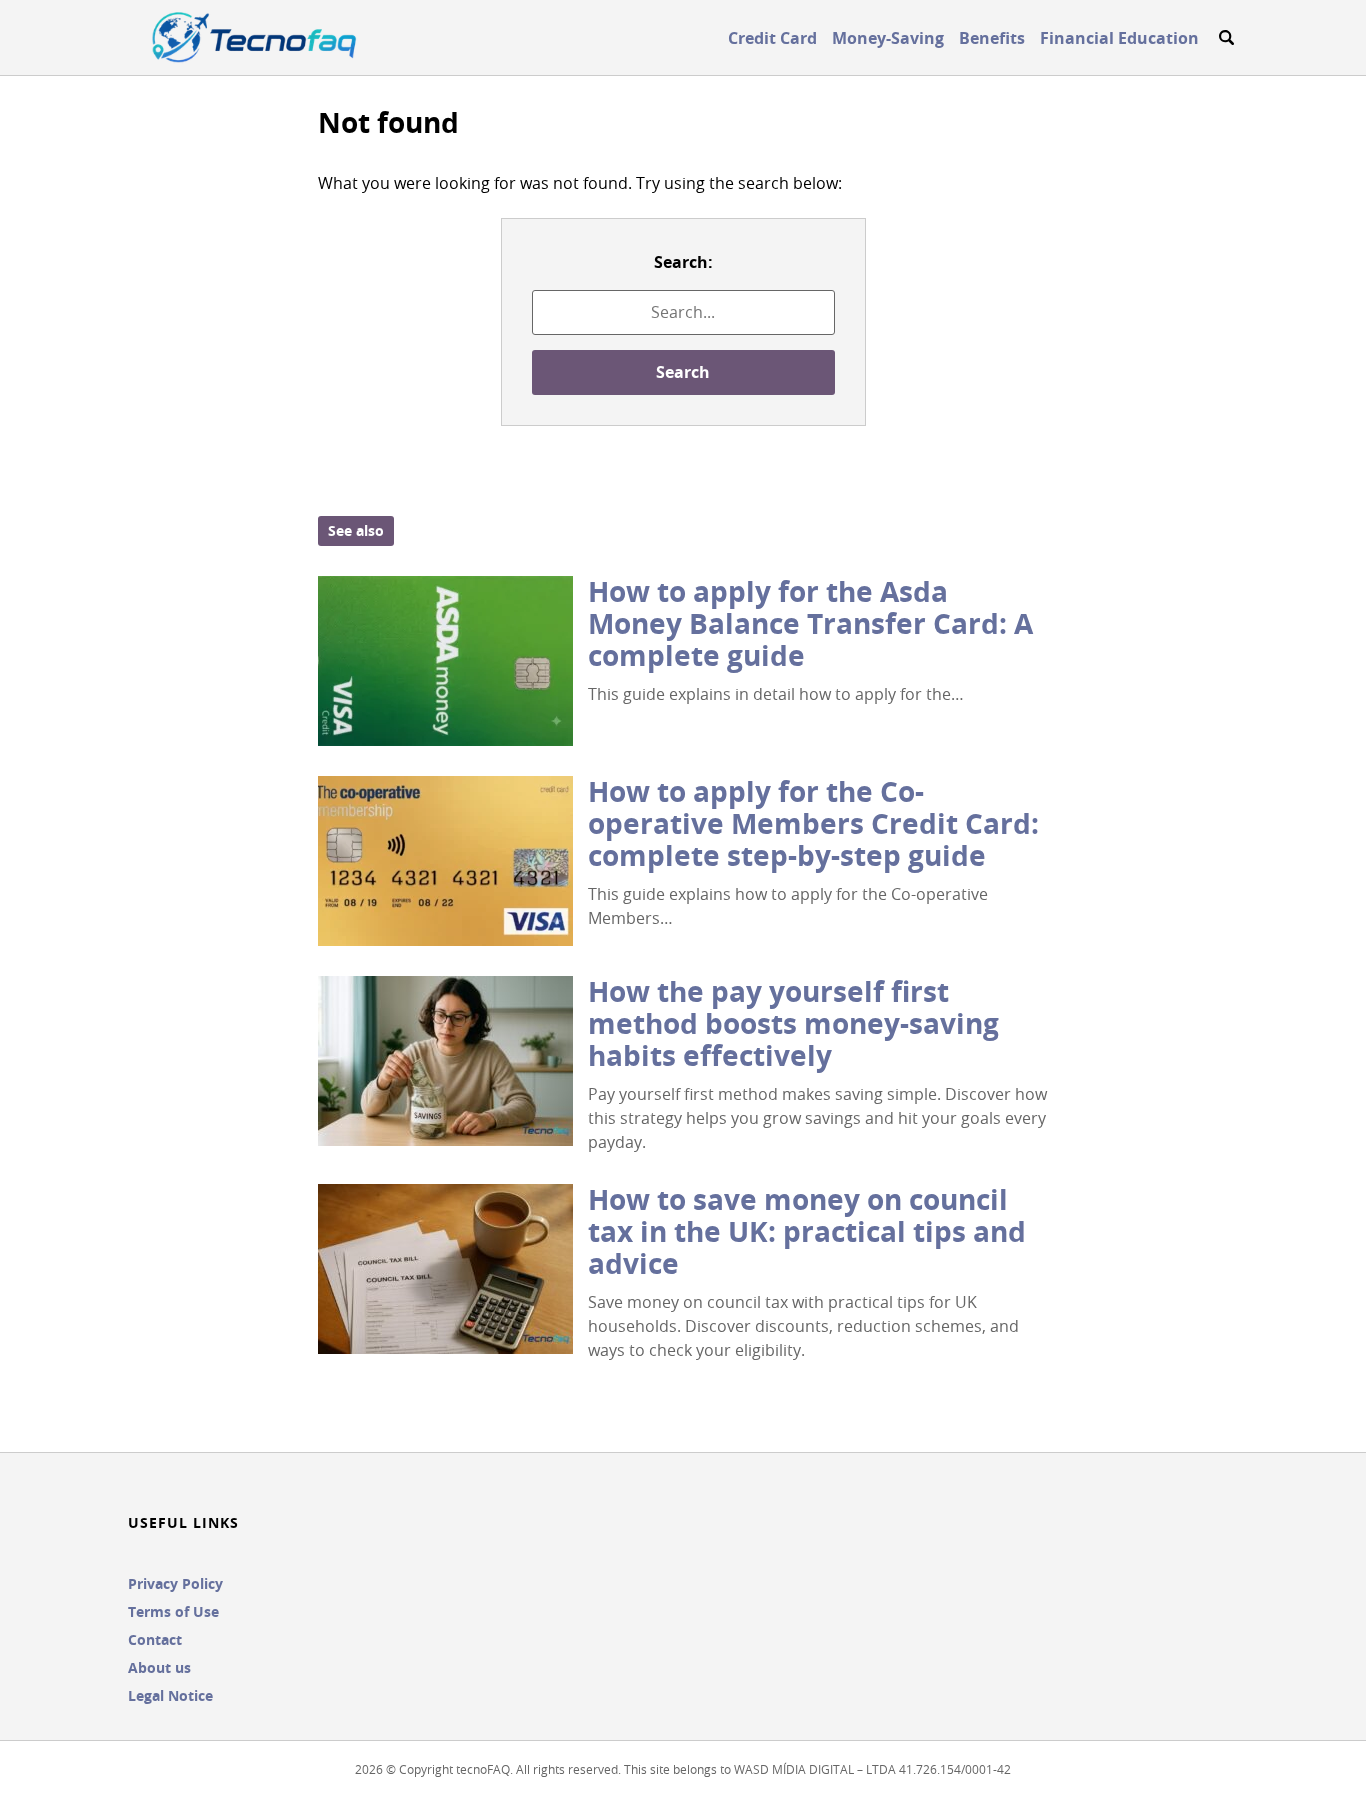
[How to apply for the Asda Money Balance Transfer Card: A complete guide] (445, 661)
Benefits (992, 38)
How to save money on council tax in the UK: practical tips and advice (807, 1231)
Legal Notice (170, 1695)
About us (159, 1667)
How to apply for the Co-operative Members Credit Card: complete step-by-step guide (813, 823)
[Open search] (1226, 38)
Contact (155, 1639)
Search (683, 372)
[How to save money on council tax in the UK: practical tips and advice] (445, 1269)
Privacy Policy (175, 1583)
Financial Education (1119, 38)
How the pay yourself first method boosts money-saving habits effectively (793, 1023)
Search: (683, 262)
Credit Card (772, 38)
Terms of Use (173, 1611)
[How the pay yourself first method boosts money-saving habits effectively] (445, 1061)
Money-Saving (888, 38)
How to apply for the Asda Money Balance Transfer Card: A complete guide (810, 623)
